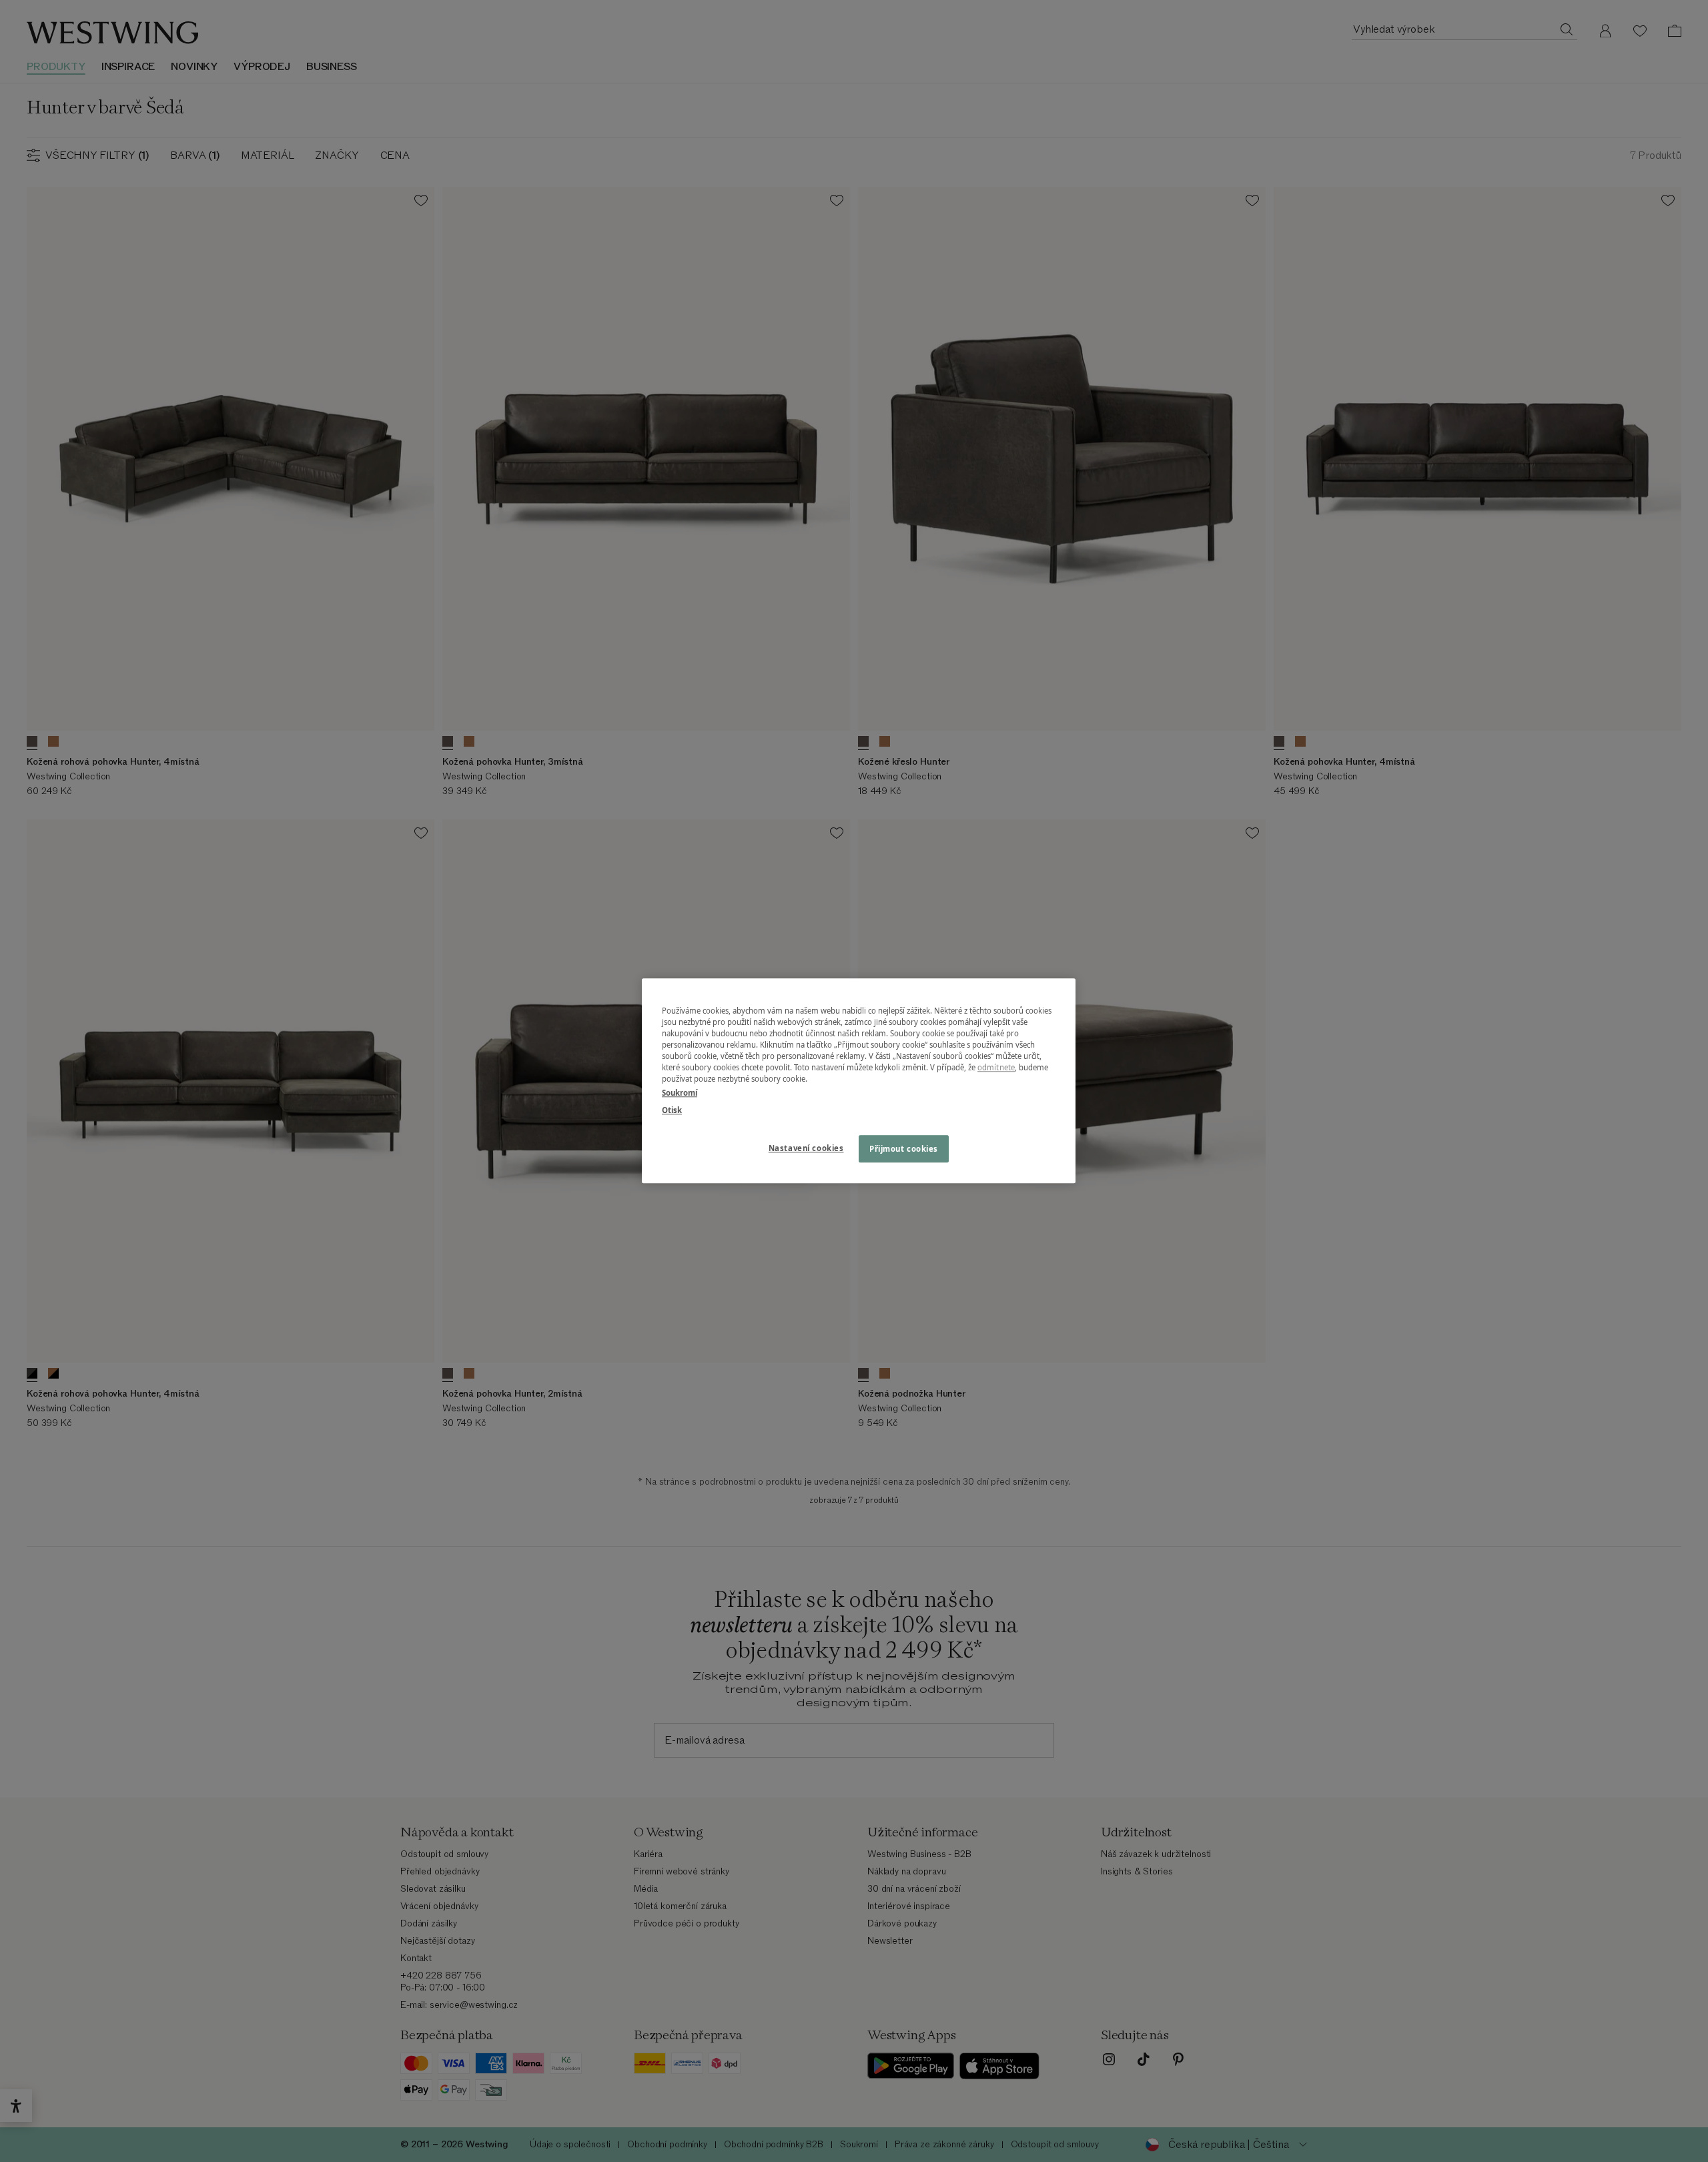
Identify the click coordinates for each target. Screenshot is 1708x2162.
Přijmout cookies (904, 1149)
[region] (859, 1081)
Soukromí (680, 1093)
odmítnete (996, 1068)
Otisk (672, 1110)
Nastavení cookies (806, 1148)
